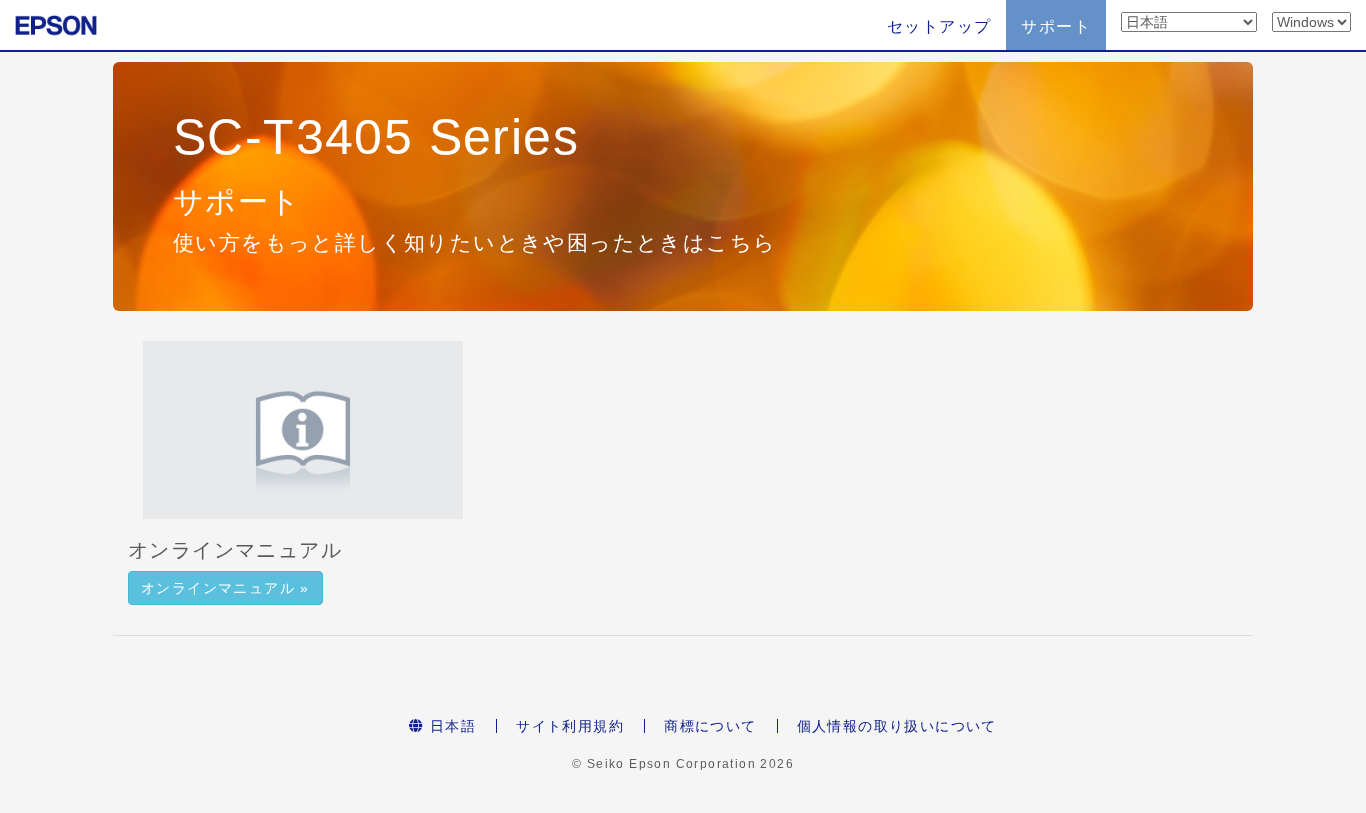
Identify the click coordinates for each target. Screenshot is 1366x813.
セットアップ (939, 26)
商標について (710, 726)
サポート (1056, 26)
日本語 (451, 726)
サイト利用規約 (570, 726)
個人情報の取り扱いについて (897, 726)
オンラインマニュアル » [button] (225, 588)
